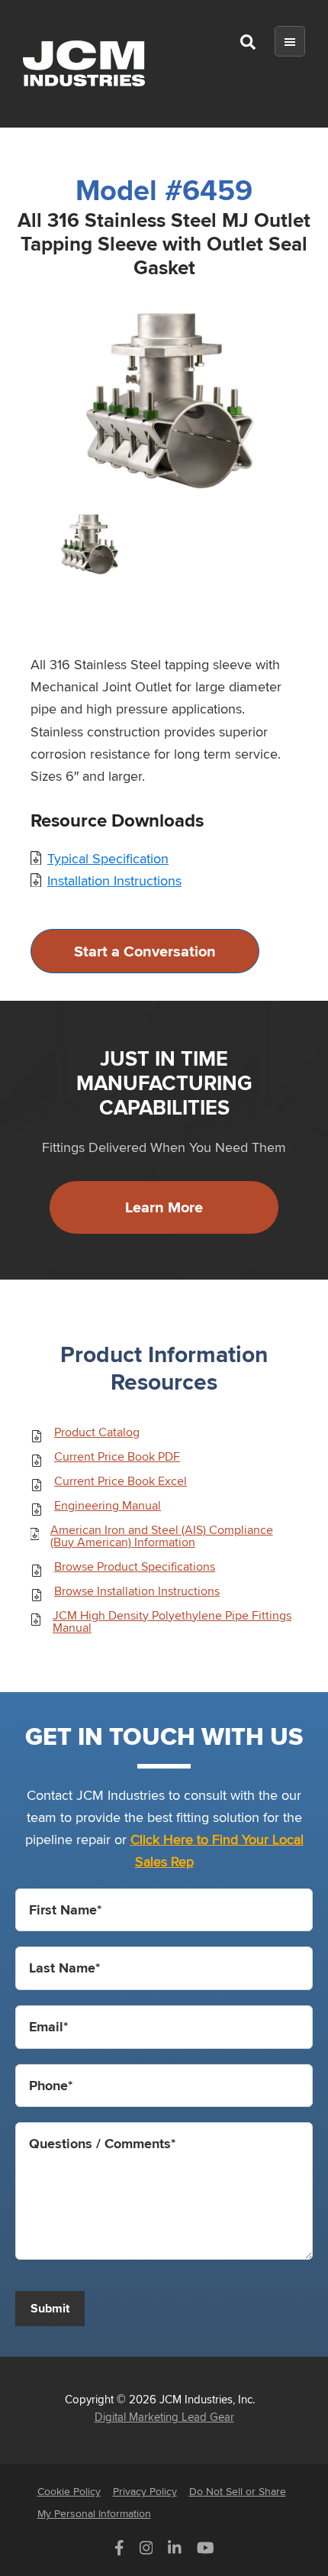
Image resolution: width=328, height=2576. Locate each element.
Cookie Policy (69, 2491)
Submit (50, 2308)
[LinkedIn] (175, 2551)
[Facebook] (119, 2551)
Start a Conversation (145, 951)
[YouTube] (206, 2551)
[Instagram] (146, 2551)
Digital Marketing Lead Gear (164, 2416)
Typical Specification (108, 858)
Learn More (164, 1207)
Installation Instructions (114, 880)
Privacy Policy (145, 2491)
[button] (248, 45)
